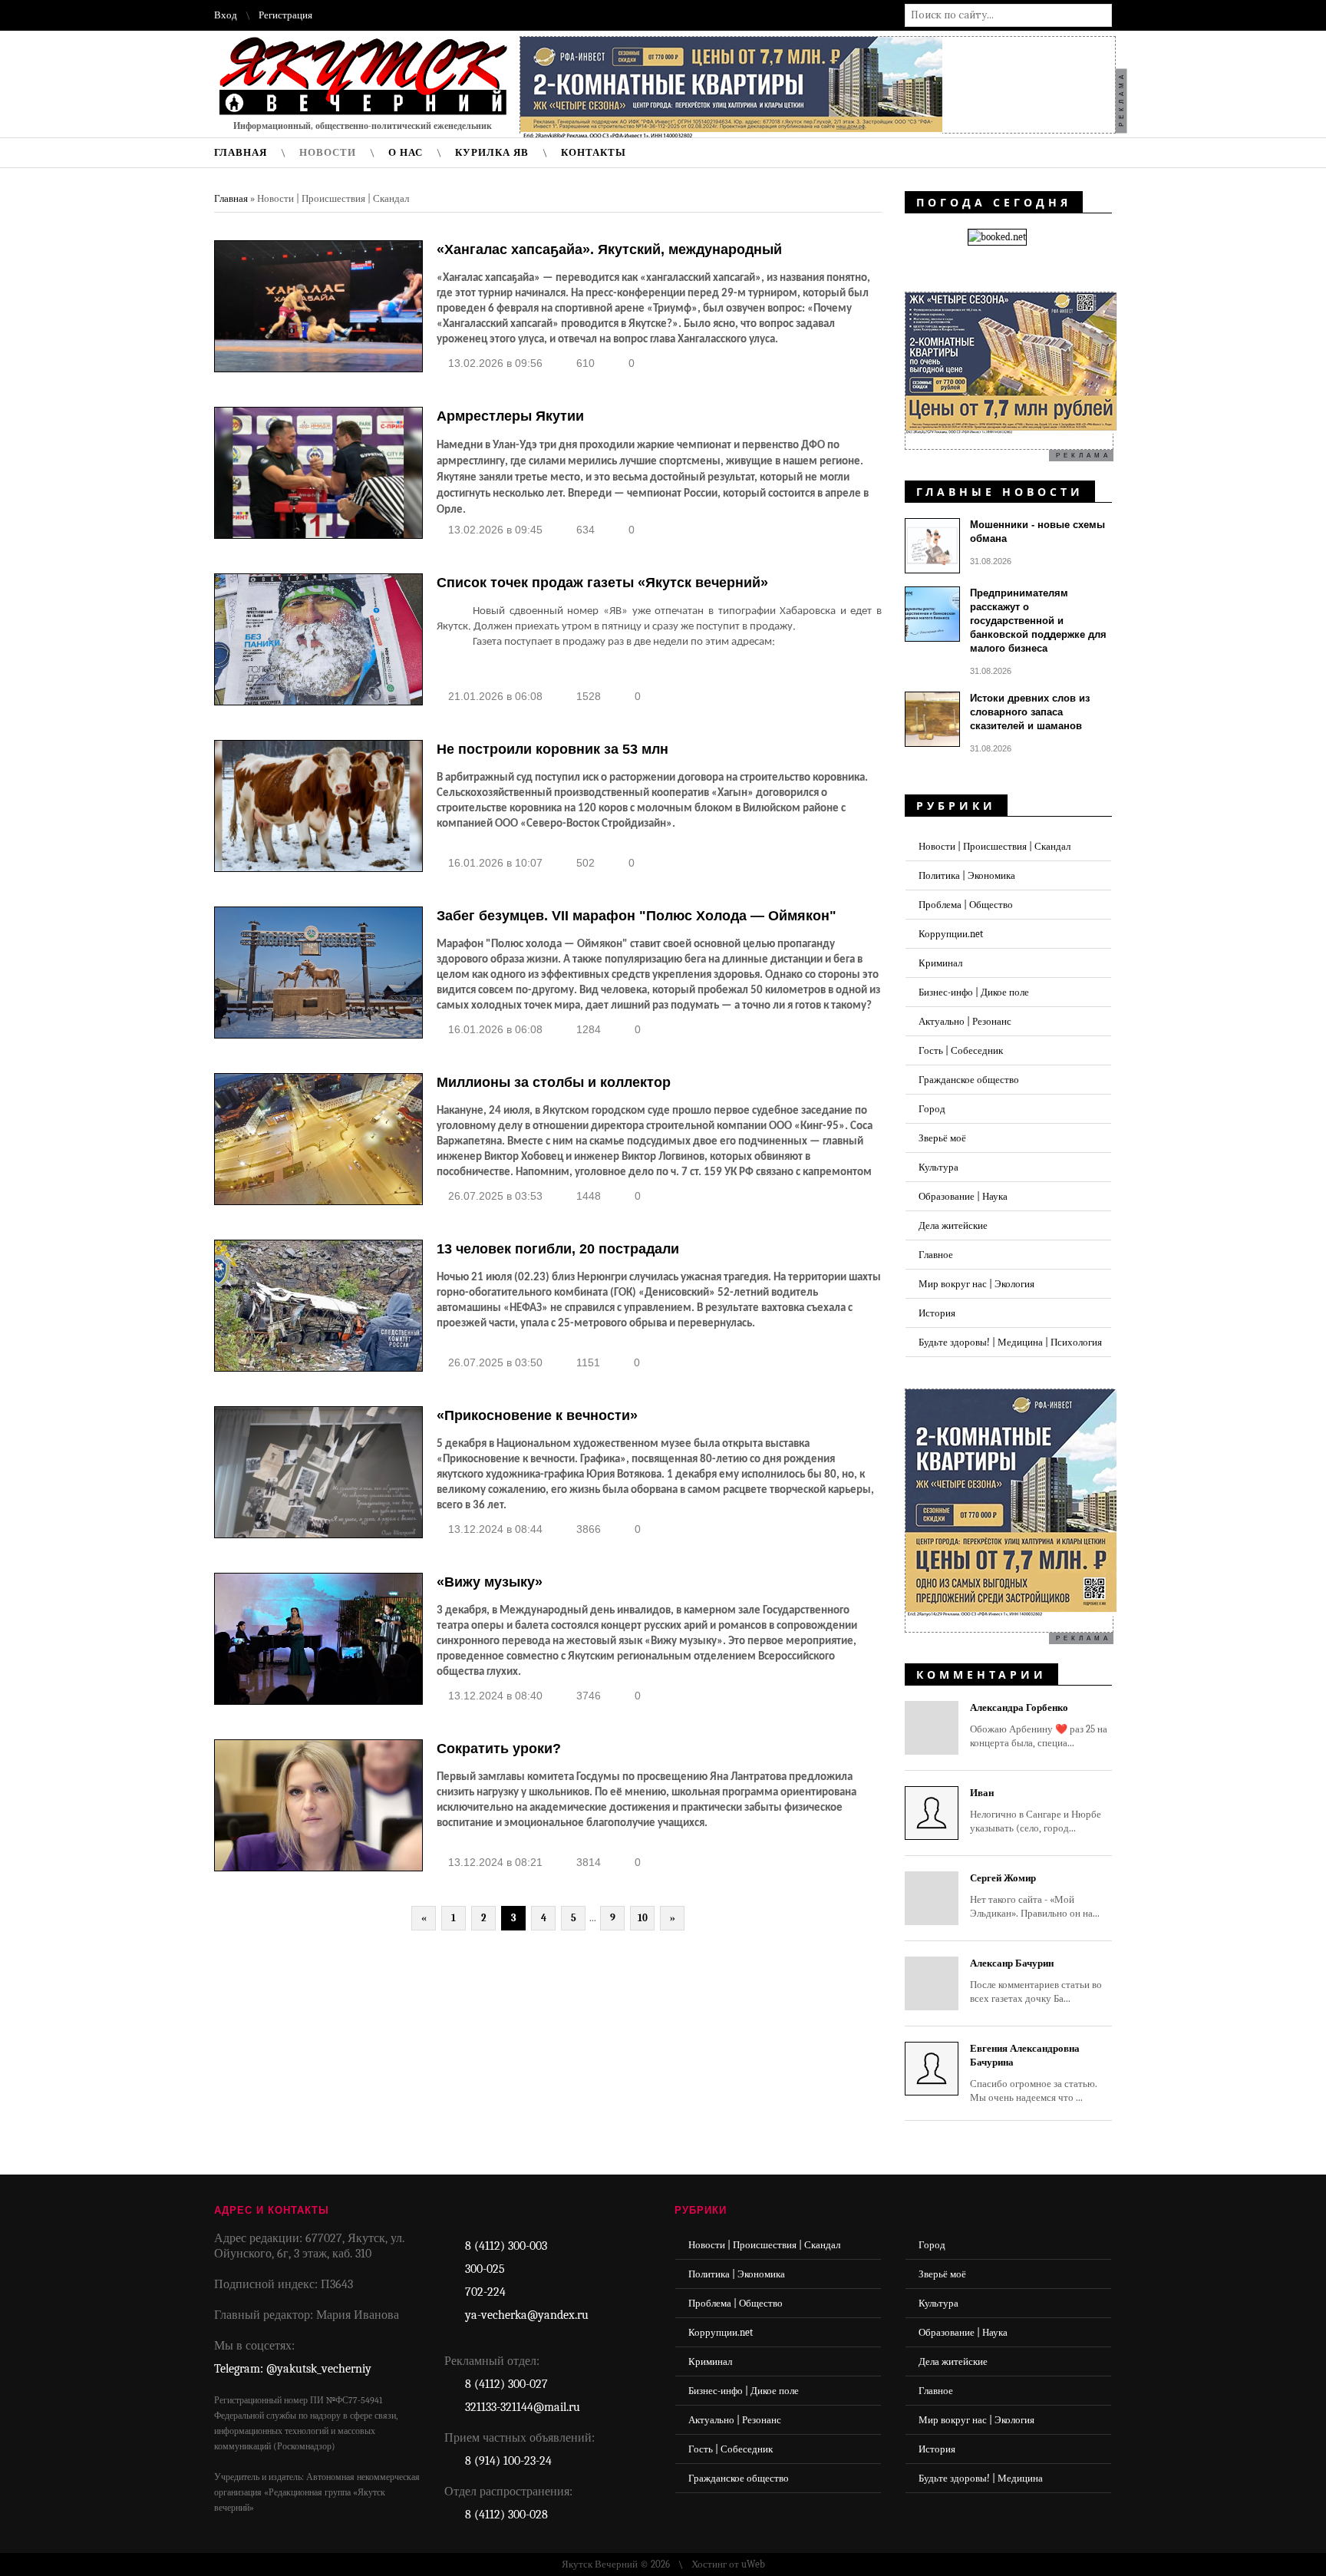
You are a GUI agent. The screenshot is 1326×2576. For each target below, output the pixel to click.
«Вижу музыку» (490, 1582)
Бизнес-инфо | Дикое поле (974, 992)
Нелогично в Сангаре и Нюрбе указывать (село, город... (1036, 1810)
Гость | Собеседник (961, 1050)
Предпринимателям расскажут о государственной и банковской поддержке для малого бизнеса (1038, 621)
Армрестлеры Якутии (510, 416)
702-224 (485, 2292)
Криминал (940, 963)
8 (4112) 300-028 (506, 2515)
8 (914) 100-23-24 (508, 2461)
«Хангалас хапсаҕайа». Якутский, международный (609, 249)
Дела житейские (953, 1225)
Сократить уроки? (499, 1749)
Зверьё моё (942, 1138)
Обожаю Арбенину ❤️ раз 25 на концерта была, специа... (1039, 1725)
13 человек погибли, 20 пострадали (558, 1249)
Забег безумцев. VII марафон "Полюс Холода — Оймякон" (637, 916)
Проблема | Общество (966, 905)
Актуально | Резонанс (965, 1021)
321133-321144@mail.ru (523, 2407)
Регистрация (285, 15)
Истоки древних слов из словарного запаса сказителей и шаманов (1030, 712)
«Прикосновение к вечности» (537, 1415)
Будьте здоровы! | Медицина (981, 2478)
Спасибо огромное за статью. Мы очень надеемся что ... (1034, 2073)
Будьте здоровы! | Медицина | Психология (1010, 1342)
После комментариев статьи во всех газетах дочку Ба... (1036, 1981)
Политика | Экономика (967, 875)
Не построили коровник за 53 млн (552, 749)
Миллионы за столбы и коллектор (554, 1082)
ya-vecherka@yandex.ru (527, 2315)
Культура (938, 1167)
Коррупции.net (951, 934)
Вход (226, 15)
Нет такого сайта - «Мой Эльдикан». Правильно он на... (1035, 1896)
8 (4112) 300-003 (506, 2246)
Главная (231, 198)
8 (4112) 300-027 (506, 2384)
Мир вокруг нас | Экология (976, 1284)
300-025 (485, 2269)
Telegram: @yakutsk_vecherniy (293, 2369)
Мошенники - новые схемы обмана (1037, 532)
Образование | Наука (963, 1196)
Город (932, 1109)
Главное (936, 1255)
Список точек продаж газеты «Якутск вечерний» (602, 583)
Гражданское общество (969, 1080)
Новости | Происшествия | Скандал (995, 846)
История (937, 1313)
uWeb (753, 2564)
